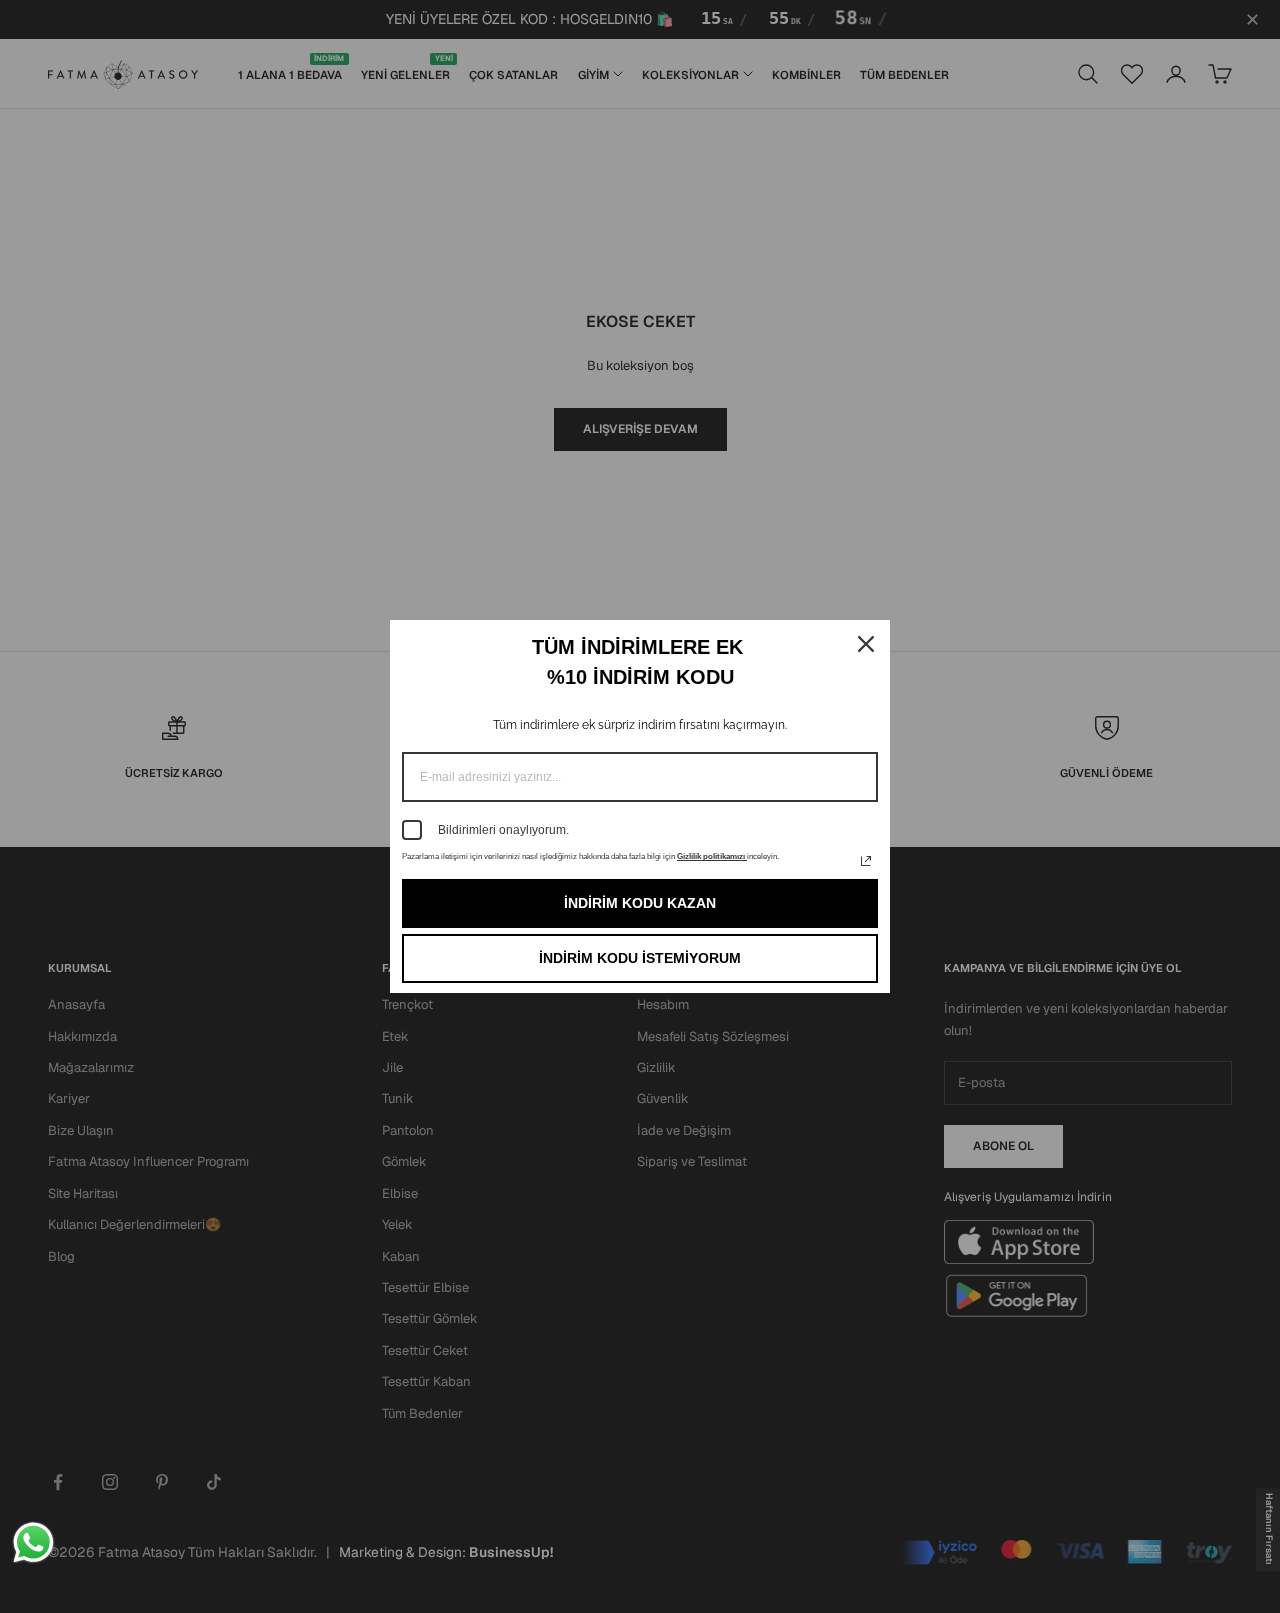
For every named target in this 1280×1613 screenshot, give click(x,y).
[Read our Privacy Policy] (866, 861)
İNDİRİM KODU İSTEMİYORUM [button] (640, 958)
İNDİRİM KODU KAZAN (640, 903)
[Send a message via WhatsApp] (33, 1542)
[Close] (866, 644)
